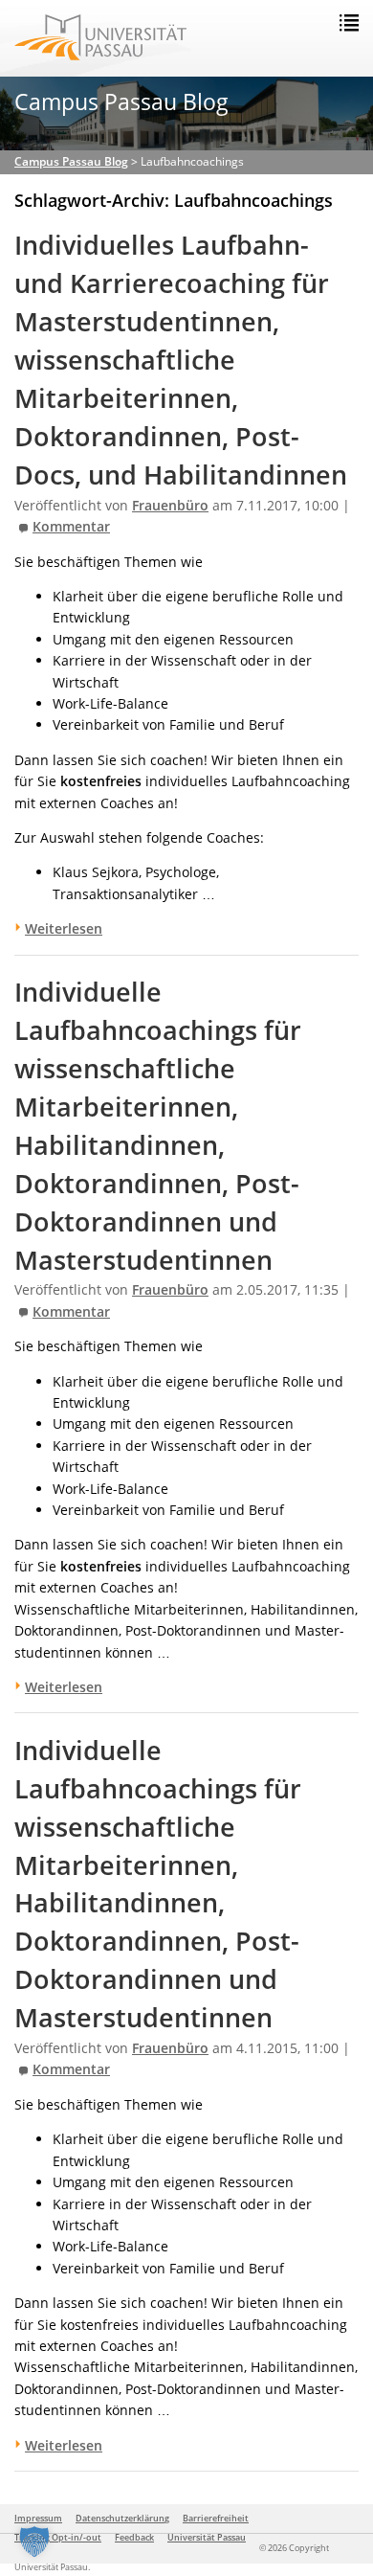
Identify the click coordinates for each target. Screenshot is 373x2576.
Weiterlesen (64, 928)
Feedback (134, 2537)
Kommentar (71, 527)
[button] (34, 2542)
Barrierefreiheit (216, 2518)
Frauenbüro (170, 506)
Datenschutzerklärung (122, 2518)
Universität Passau (207, 2537)
